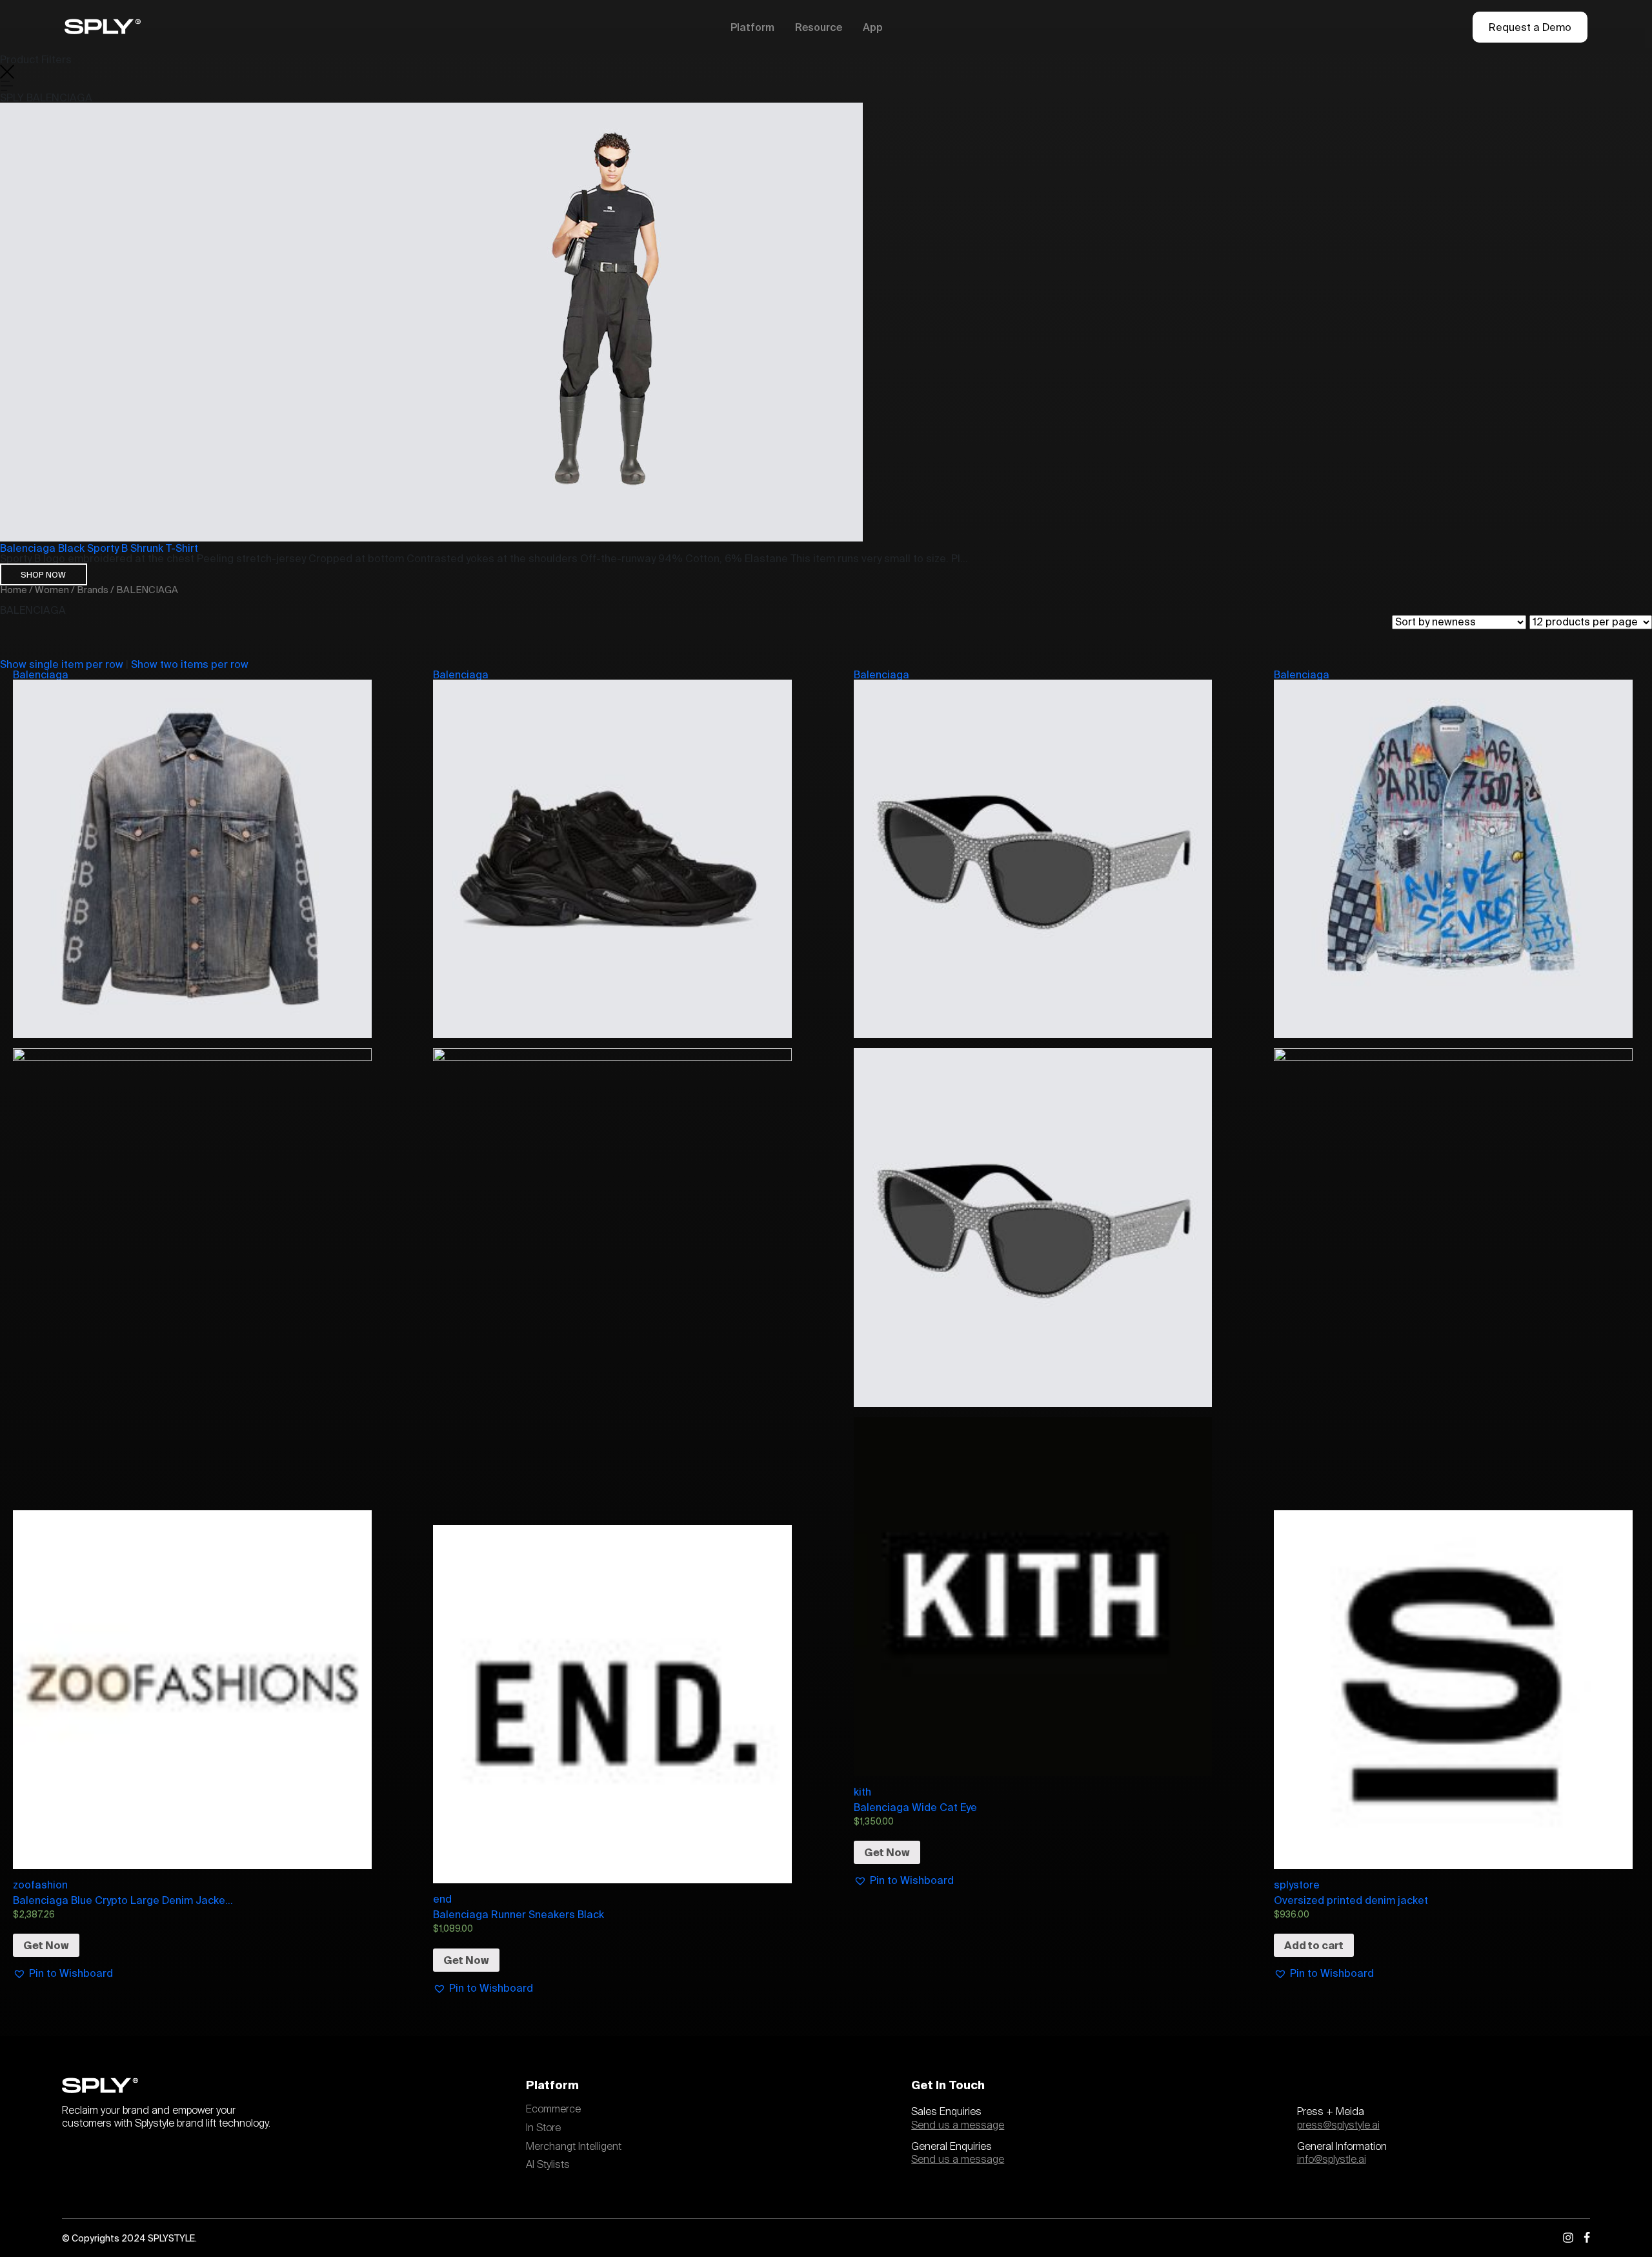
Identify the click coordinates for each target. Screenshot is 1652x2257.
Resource (819, 27)
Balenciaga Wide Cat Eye (915, 1807)
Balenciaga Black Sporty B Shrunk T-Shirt (99, 548)
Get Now (46, 1945)
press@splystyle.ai (1338, 2125)
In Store (543, 2128)
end (442, 1899)
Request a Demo (1530, 27)
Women (52, 590)
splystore (1297, 1885)
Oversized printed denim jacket (1351, 1900)
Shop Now (43, 574)
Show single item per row (62, 664)
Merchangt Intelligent (574, 2147)
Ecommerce (553, 2109)
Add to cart (1314, 1945)
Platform (752, 27)
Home (14, 590)
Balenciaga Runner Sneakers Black (519, 1914)
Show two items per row (190, 664)
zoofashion (40, 1885)
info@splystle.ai (1332, 2160)
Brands (93, 590)
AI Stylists (548, 2165)
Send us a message (958, 2125)
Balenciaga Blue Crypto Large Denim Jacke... (123, 1900)
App (873, 27)
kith (862, 1792)
